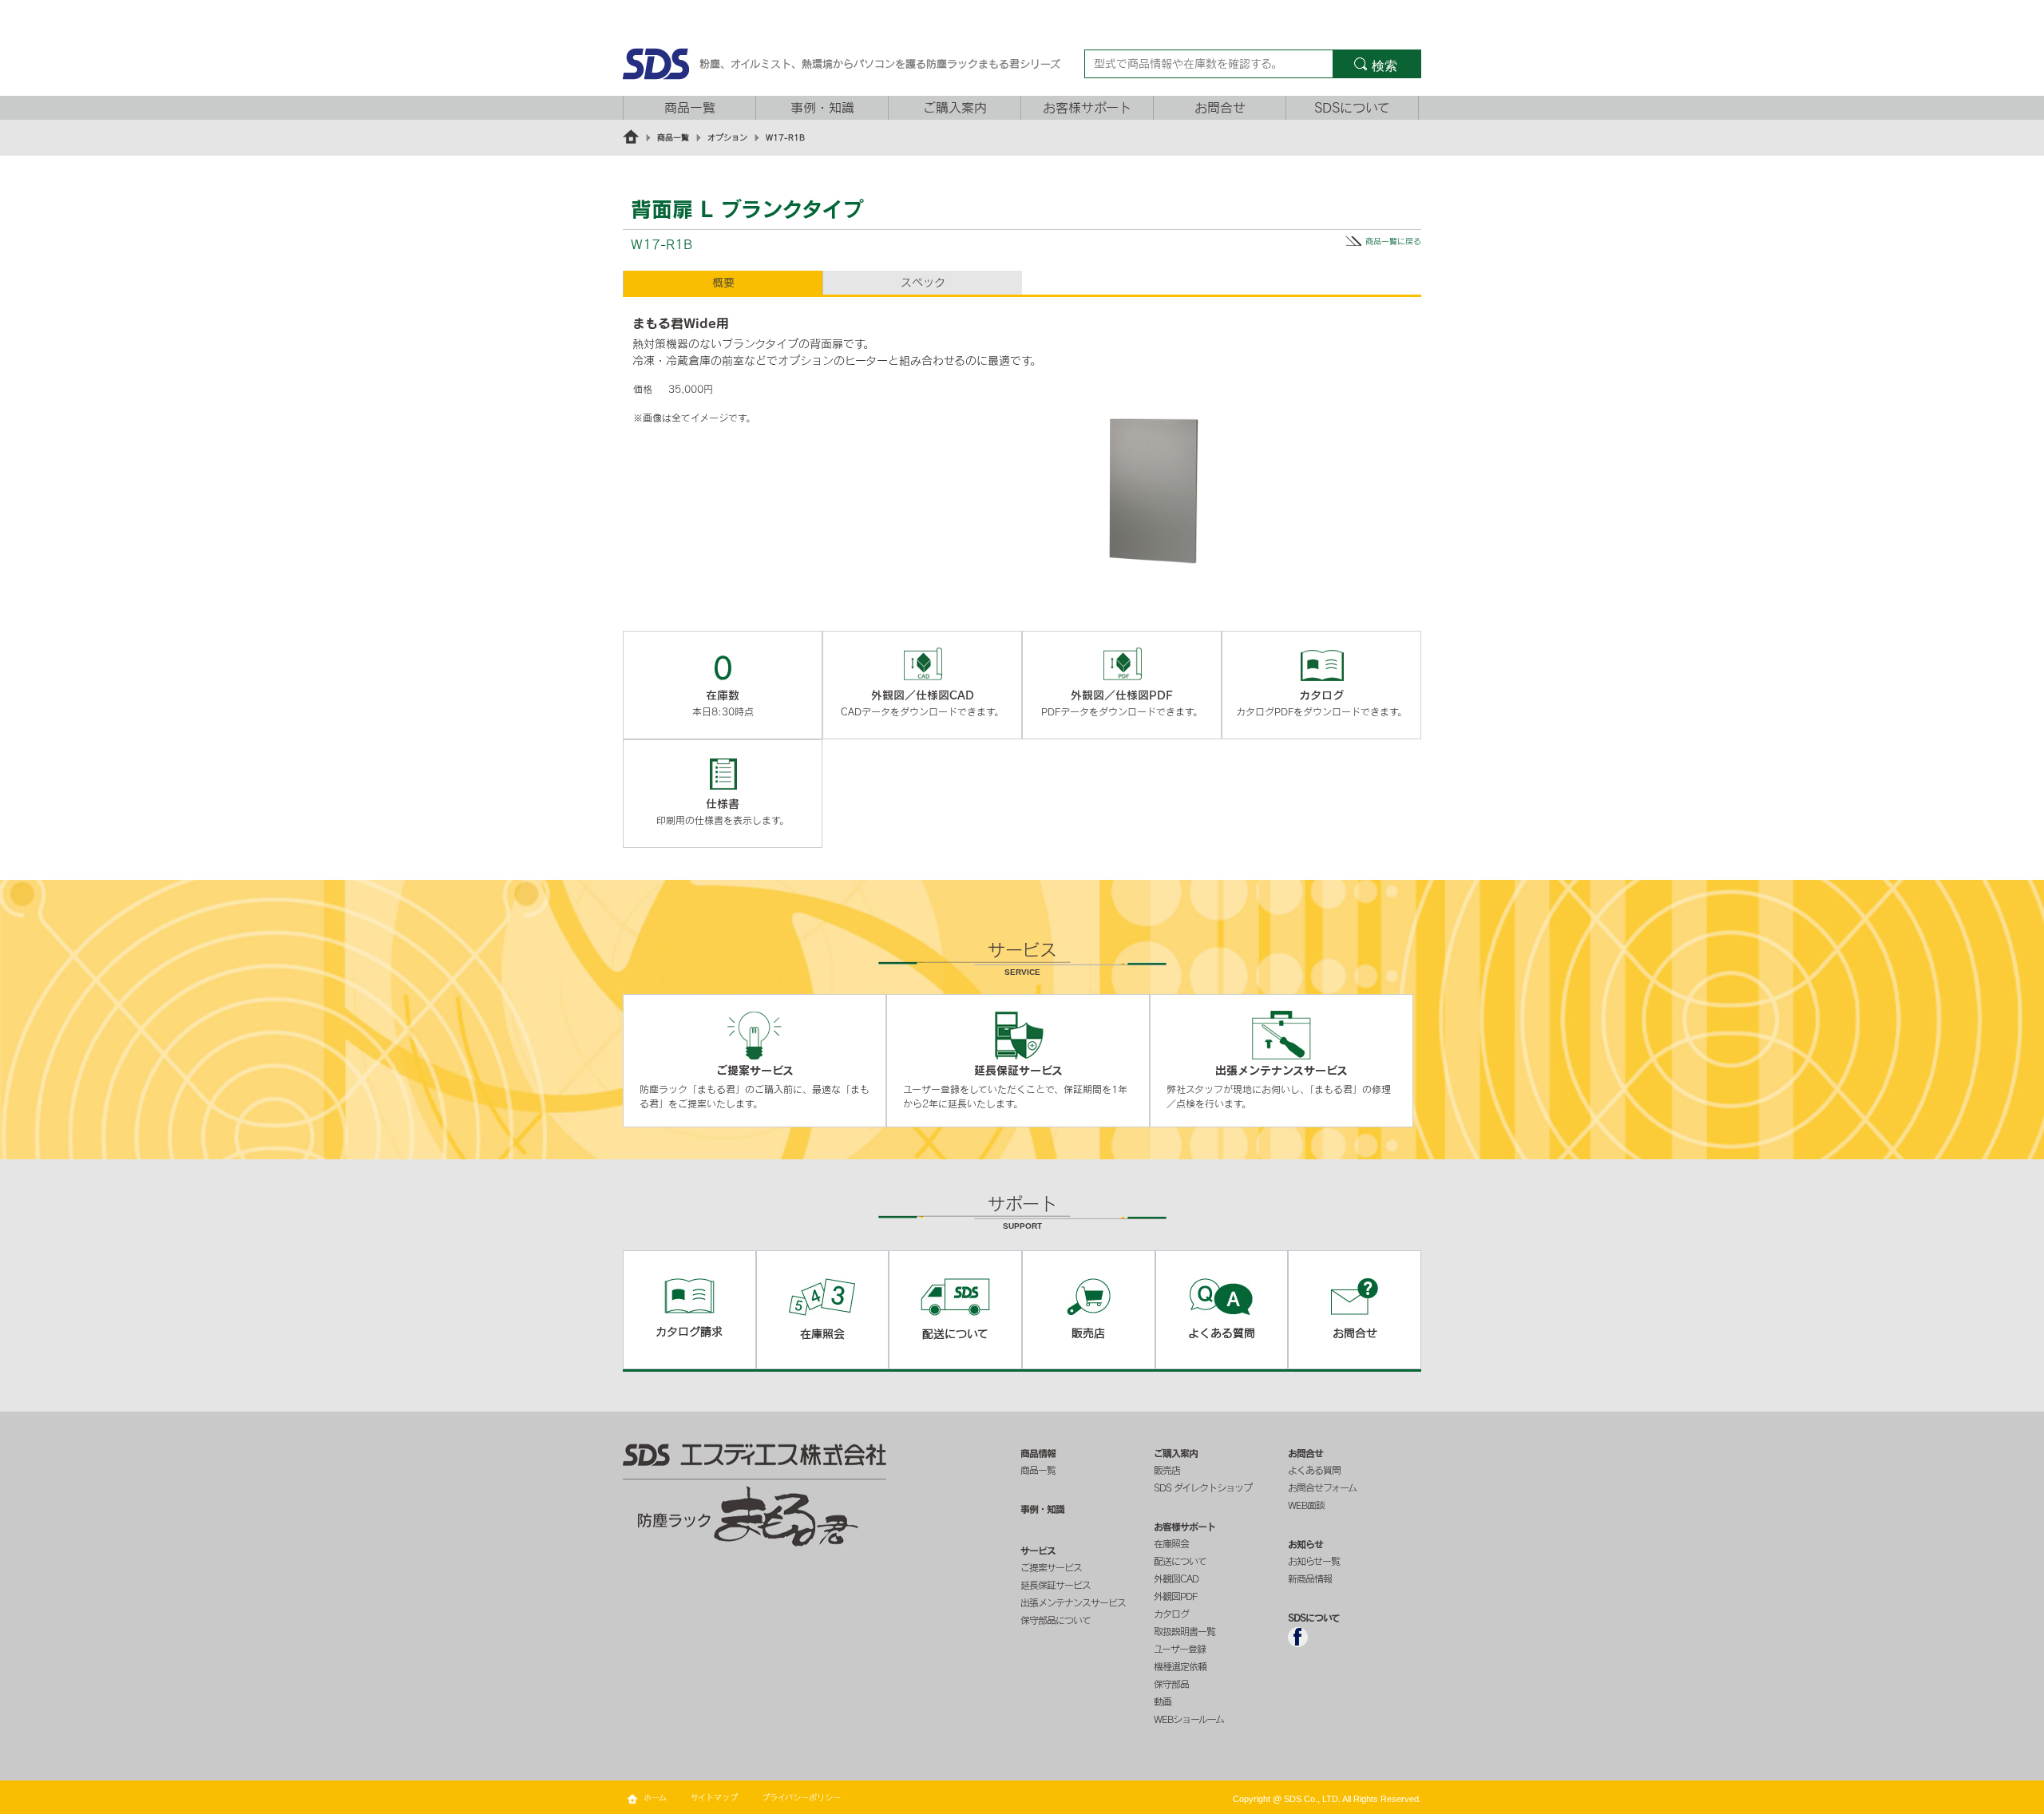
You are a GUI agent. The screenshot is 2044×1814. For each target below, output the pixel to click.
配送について (1180, 1561)
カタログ (1171, 1614)
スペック (923, 283)
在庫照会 (1171, 1543)
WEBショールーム (1189, 1719)
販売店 (1167, 1470)
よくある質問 (1314, 1470)
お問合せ (1220, 108)
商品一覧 (690, 108)
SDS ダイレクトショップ (1203, 1487)
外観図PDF (1175, 1596)
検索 (1384, 66)
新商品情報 (1310, 1578)
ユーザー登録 (1180, 1649)
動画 (1163, 1701)
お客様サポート (1087, 108)
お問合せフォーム (1322, 1487)
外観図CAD (1176, 1578)
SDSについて (1352, 108)
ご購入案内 (955, 108)
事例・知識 (822, 108)
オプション (727, 137)
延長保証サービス (1056, 1585)
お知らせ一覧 (1314, 1561)
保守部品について (1056, 1620)
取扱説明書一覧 (1184, 1631)
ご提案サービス (1051, 1567)
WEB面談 (1306, 1505)
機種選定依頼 (1180, 1666)
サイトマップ (714, 1797)
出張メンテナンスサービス (1073, 1602)
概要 (723, 283)
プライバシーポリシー (801, 1797)
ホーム (655, 1797)
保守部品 (1171, 1684)
